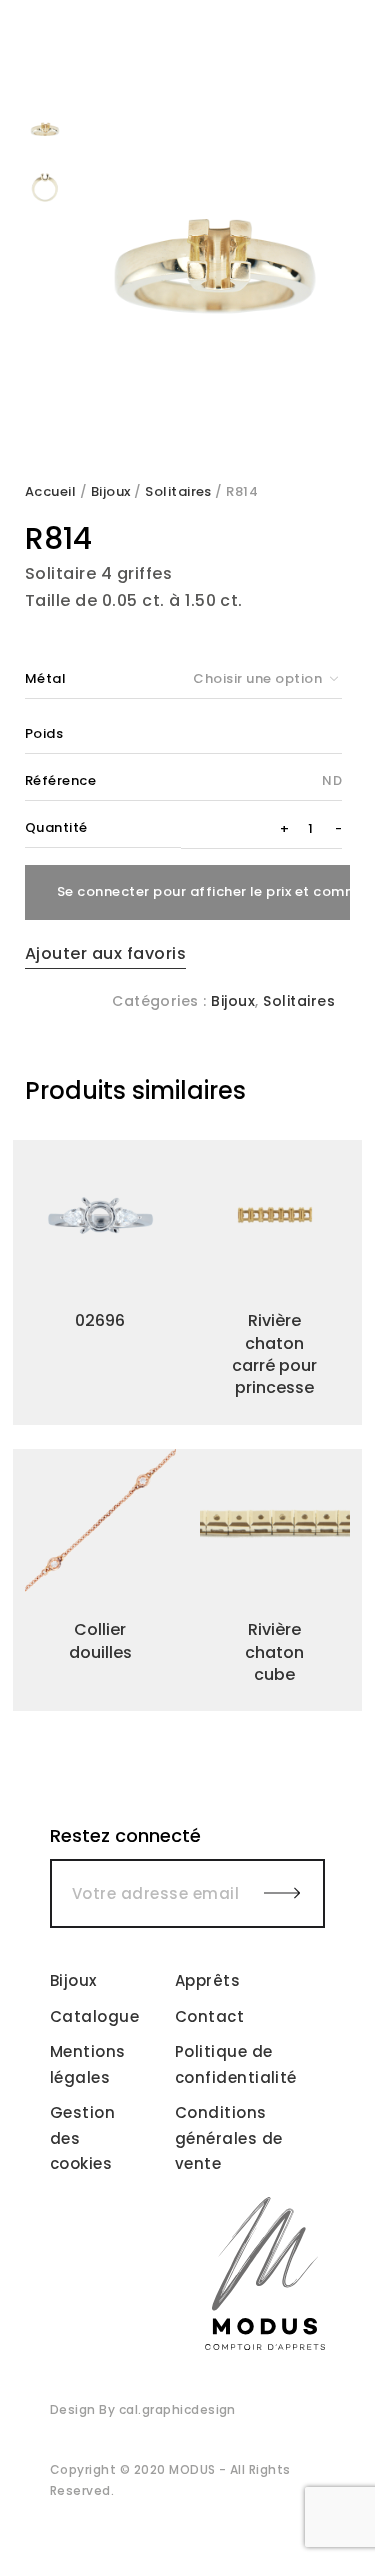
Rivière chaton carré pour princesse (274, 1354)
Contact (209, 2016)
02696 (100, 1320)
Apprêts (207, 1980)
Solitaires (178, 491)
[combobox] (261, 679)
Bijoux (111, 491)
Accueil (50, 491)
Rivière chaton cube (274, 1652)
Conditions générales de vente (229, 2138)
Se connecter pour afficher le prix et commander (203, 891)
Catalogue (94, 2016)
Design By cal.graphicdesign (143, 2409)
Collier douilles (100, 1640)
